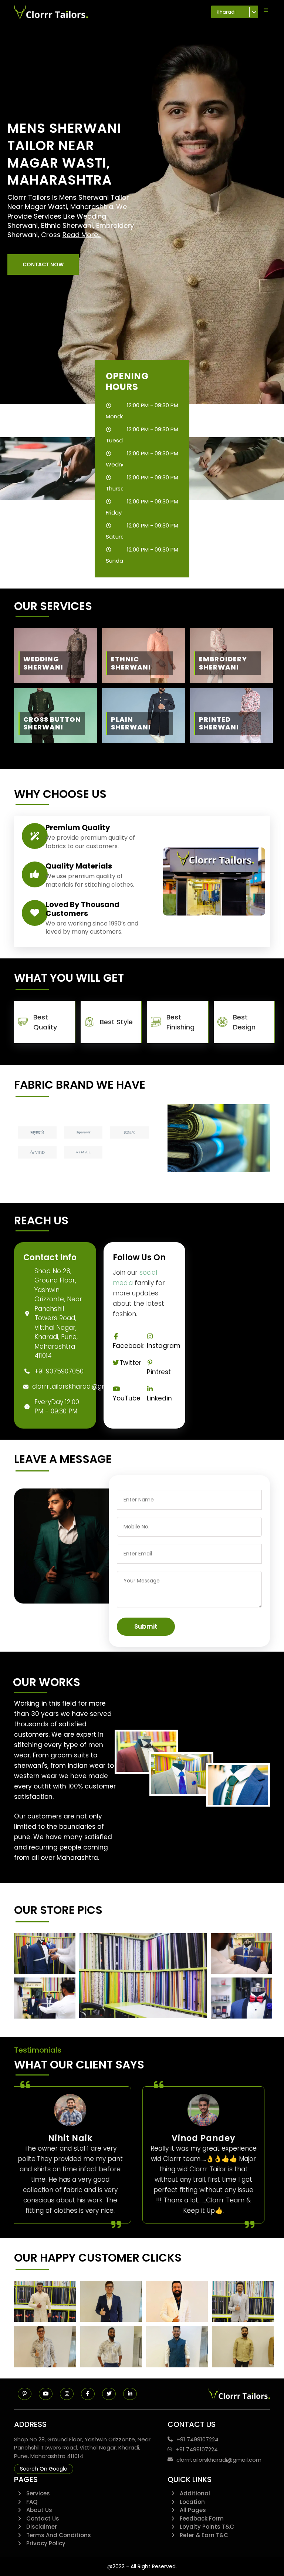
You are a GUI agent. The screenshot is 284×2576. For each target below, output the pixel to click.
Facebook (128, 1346)
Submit (146, 1626)
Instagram (164, 1346)
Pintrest (159, 1372)
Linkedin (159, 1398)
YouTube (127, 1398)
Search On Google (44, 2469)
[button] (43, 264)
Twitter (130, 1363)
